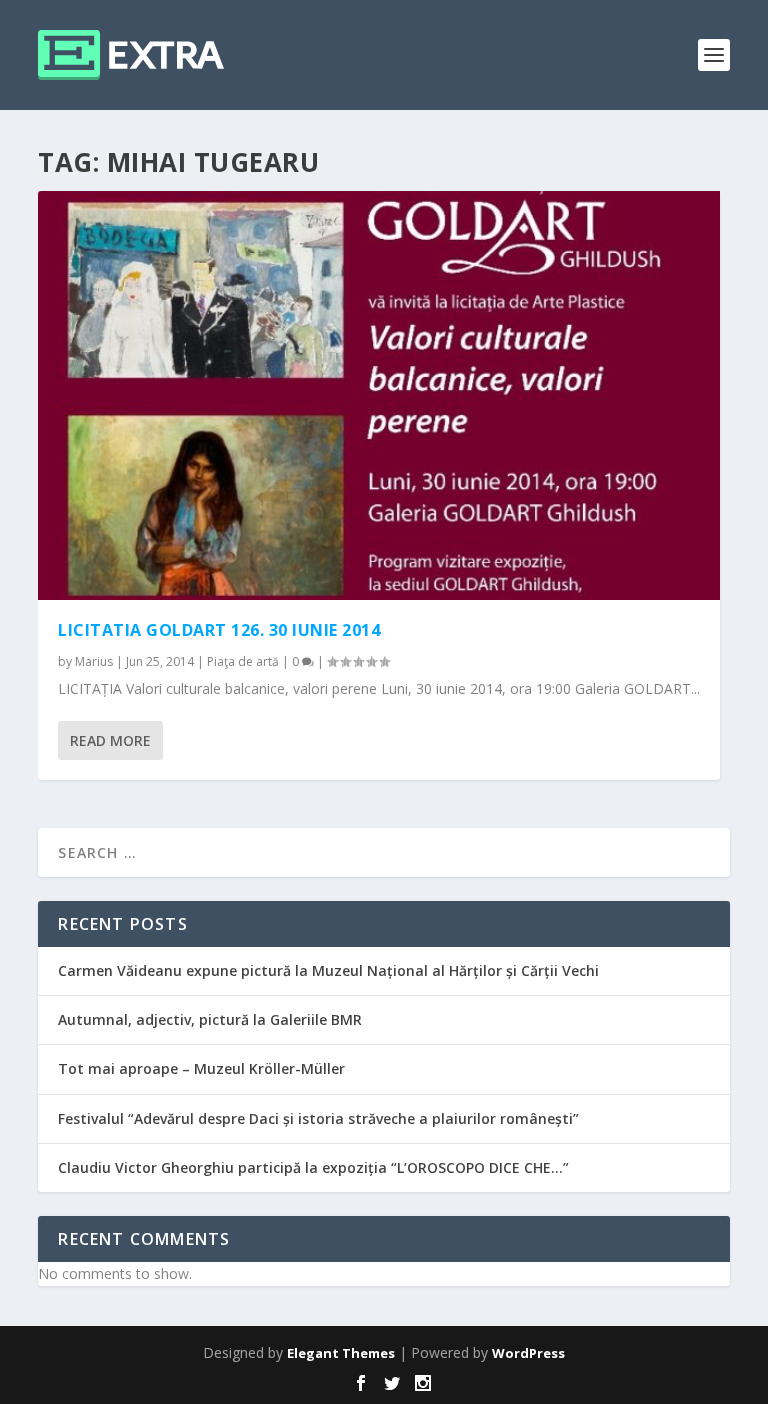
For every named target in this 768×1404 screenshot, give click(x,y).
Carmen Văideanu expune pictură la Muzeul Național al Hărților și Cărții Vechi (328, 970)
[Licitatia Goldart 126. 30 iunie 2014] (379, 395)
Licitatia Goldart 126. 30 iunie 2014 (219, 630)
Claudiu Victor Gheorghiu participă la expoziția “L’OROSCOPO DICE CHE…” (313, 1167)
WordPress (528, 1353)
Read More (110, 740)
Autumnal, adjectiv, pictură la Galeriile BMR (210, 1019)
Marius (94, 661)
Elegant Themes (341, 1353)
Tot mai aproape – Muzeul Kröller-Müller (201, 1068)
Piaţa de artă (243, 661)
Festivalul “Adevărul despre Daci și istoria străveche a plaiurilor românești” (318, 1118)
